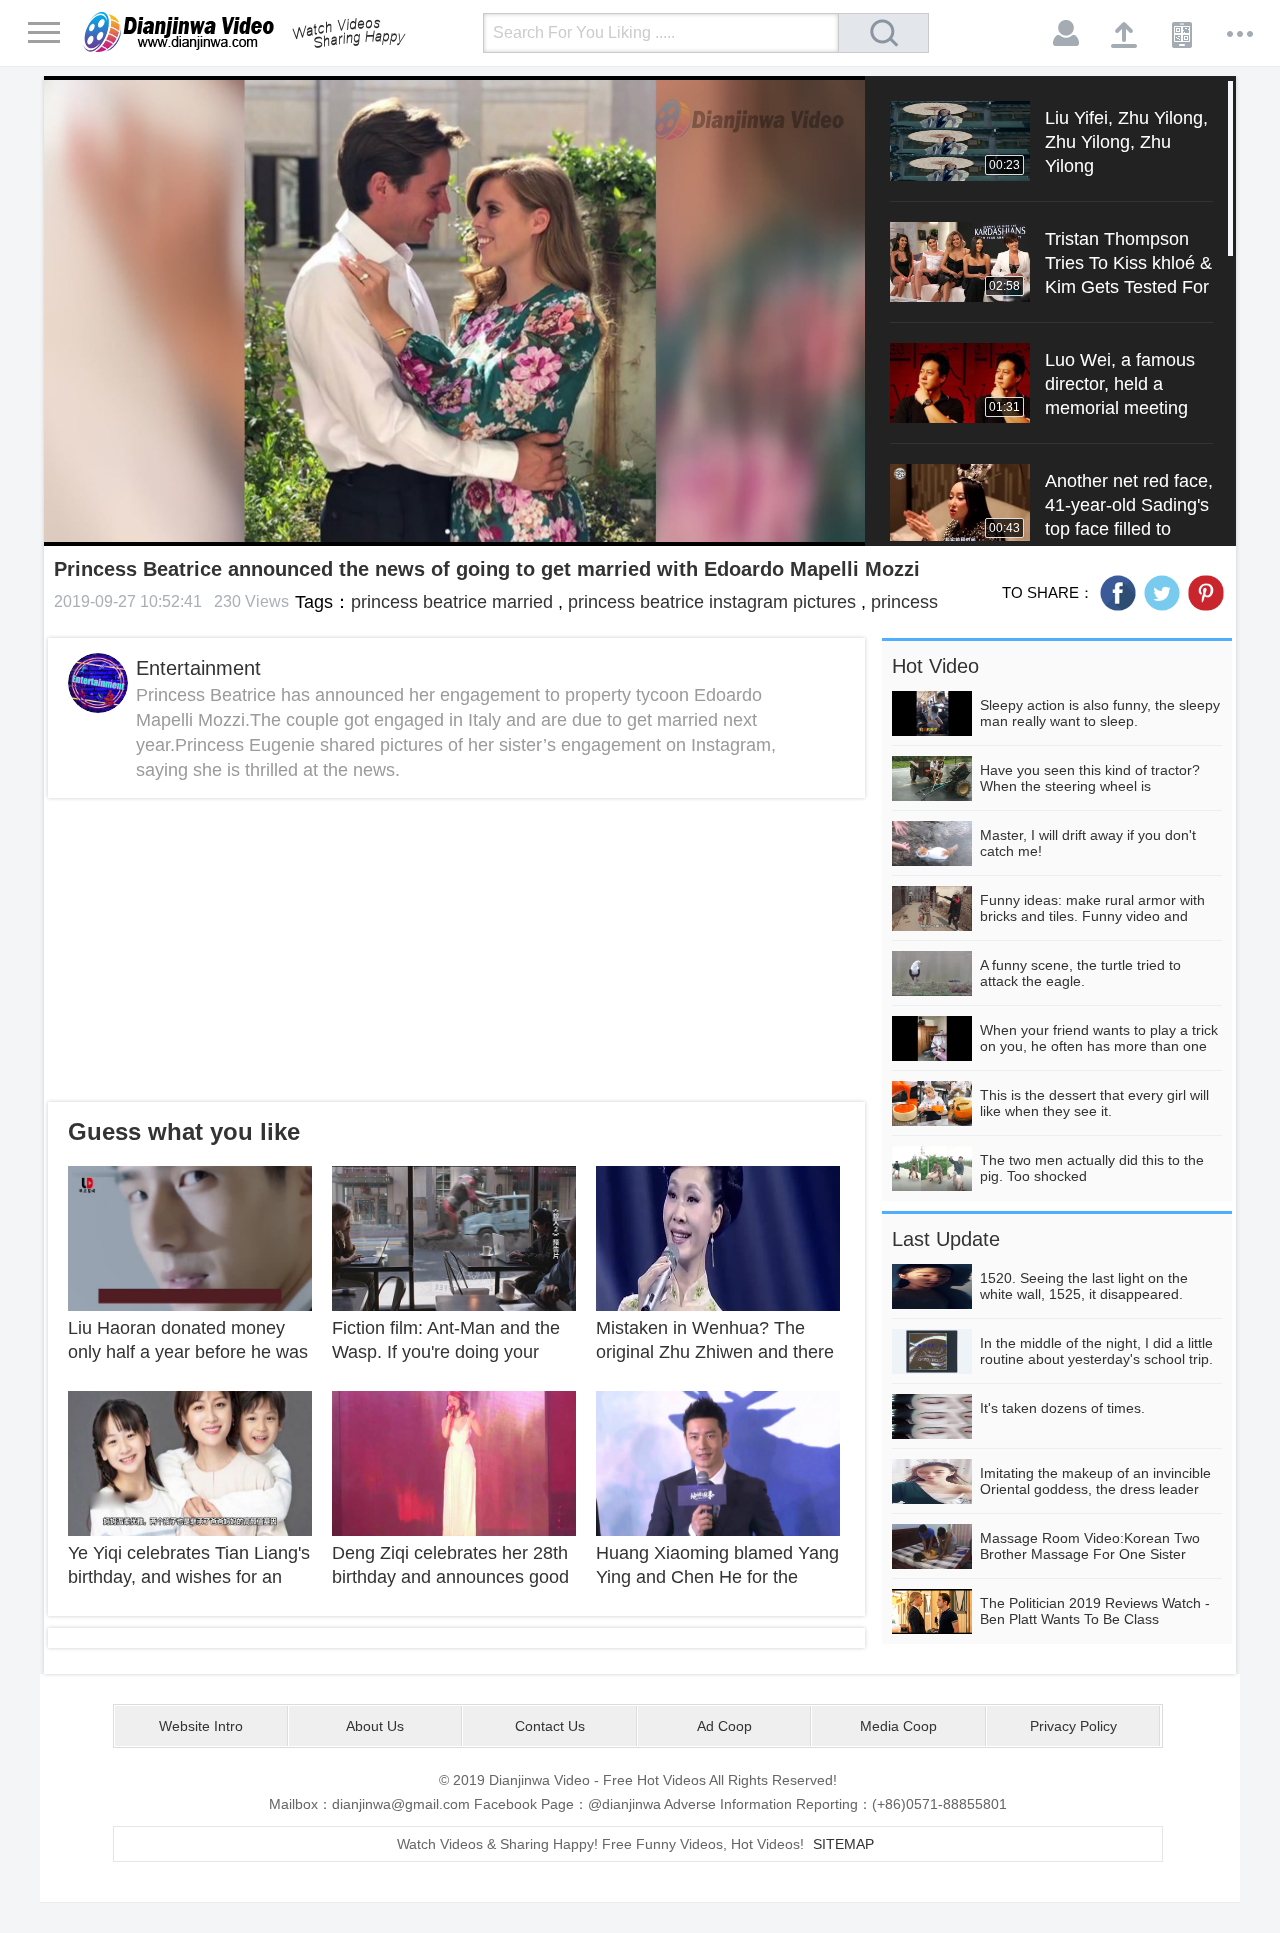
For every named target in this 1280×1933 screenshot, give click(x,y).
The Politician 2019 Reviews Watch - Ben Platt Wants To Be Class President (1095, 1619)
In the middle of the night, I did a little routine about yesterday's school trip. (1096, 1351)
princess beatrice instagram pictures (712, 602)
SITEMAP (843, 1844)
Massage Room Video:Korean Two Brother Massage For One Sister (1090, 1546)
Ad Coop (724, 1726)
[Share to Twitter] (1162, 593)
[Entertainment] (98, 683)
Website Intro (201, 1726)
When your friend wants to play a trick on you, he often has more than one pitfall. (1099, 1046)
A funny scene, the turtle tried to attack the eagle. (1080, 973)
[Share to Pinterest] (1206, 593)
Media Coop (898, 1726)
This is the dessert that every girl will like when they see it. (1094, 1103)
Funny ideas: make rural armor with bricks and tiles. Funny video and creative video (1092, 916)
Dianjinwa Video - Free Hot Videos (273, 32)
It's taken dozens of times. (1062, 1408)
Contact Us (550, 1726)
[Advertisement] (456, 950)
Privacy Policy (1073, 1726)
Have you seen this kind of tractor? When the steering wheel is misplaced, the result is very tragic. (1090, 786)
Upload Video (1125, 34)
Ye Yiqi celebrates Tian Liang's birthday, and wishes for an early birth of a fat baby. (189, 1577)
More (1241, 34)
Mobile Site (1183, 34)
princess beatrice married (452, 602)
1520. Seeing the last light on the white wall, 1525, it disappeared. (1084, 1286)
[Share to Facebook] (1118, 593)
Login (1067, 34)
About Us (375, 1726)
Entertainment (198, 668)
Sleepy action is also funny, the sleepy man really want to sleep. (1100, 713)
